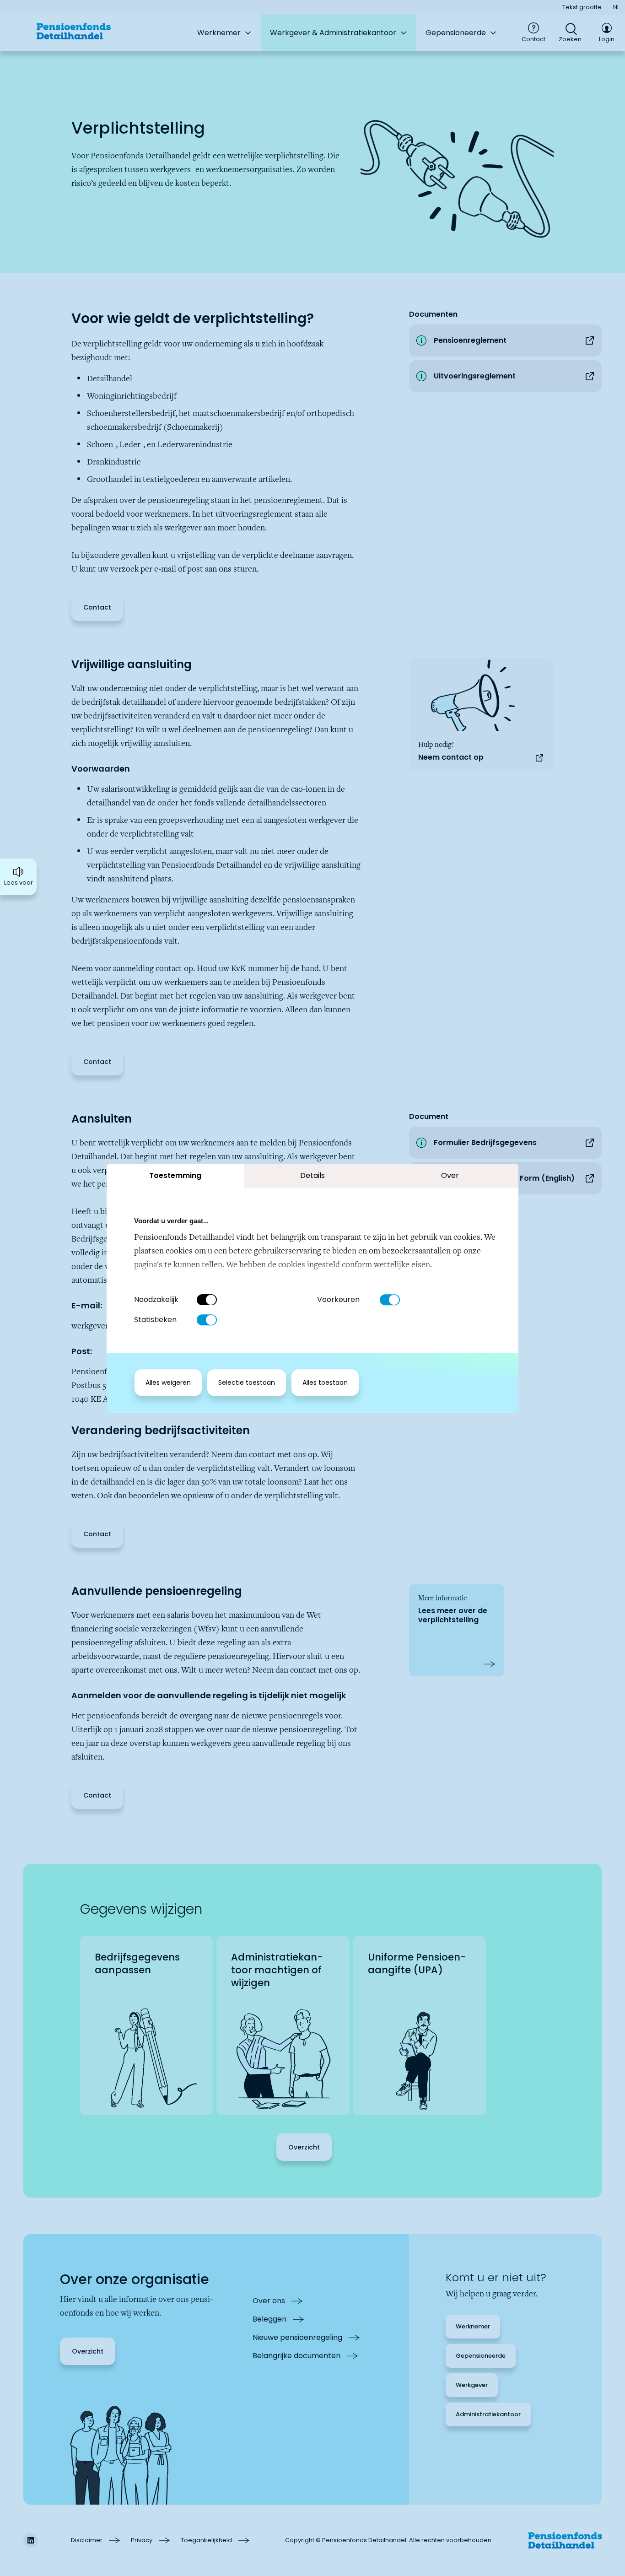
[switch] (390, 1300)
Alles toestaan (325, 1383)
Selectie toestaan (247, 1383)
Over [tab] (450, 1175)
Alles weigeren (168, 1383)
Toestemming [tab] (175, 1175)
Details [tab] (312, 1175)
